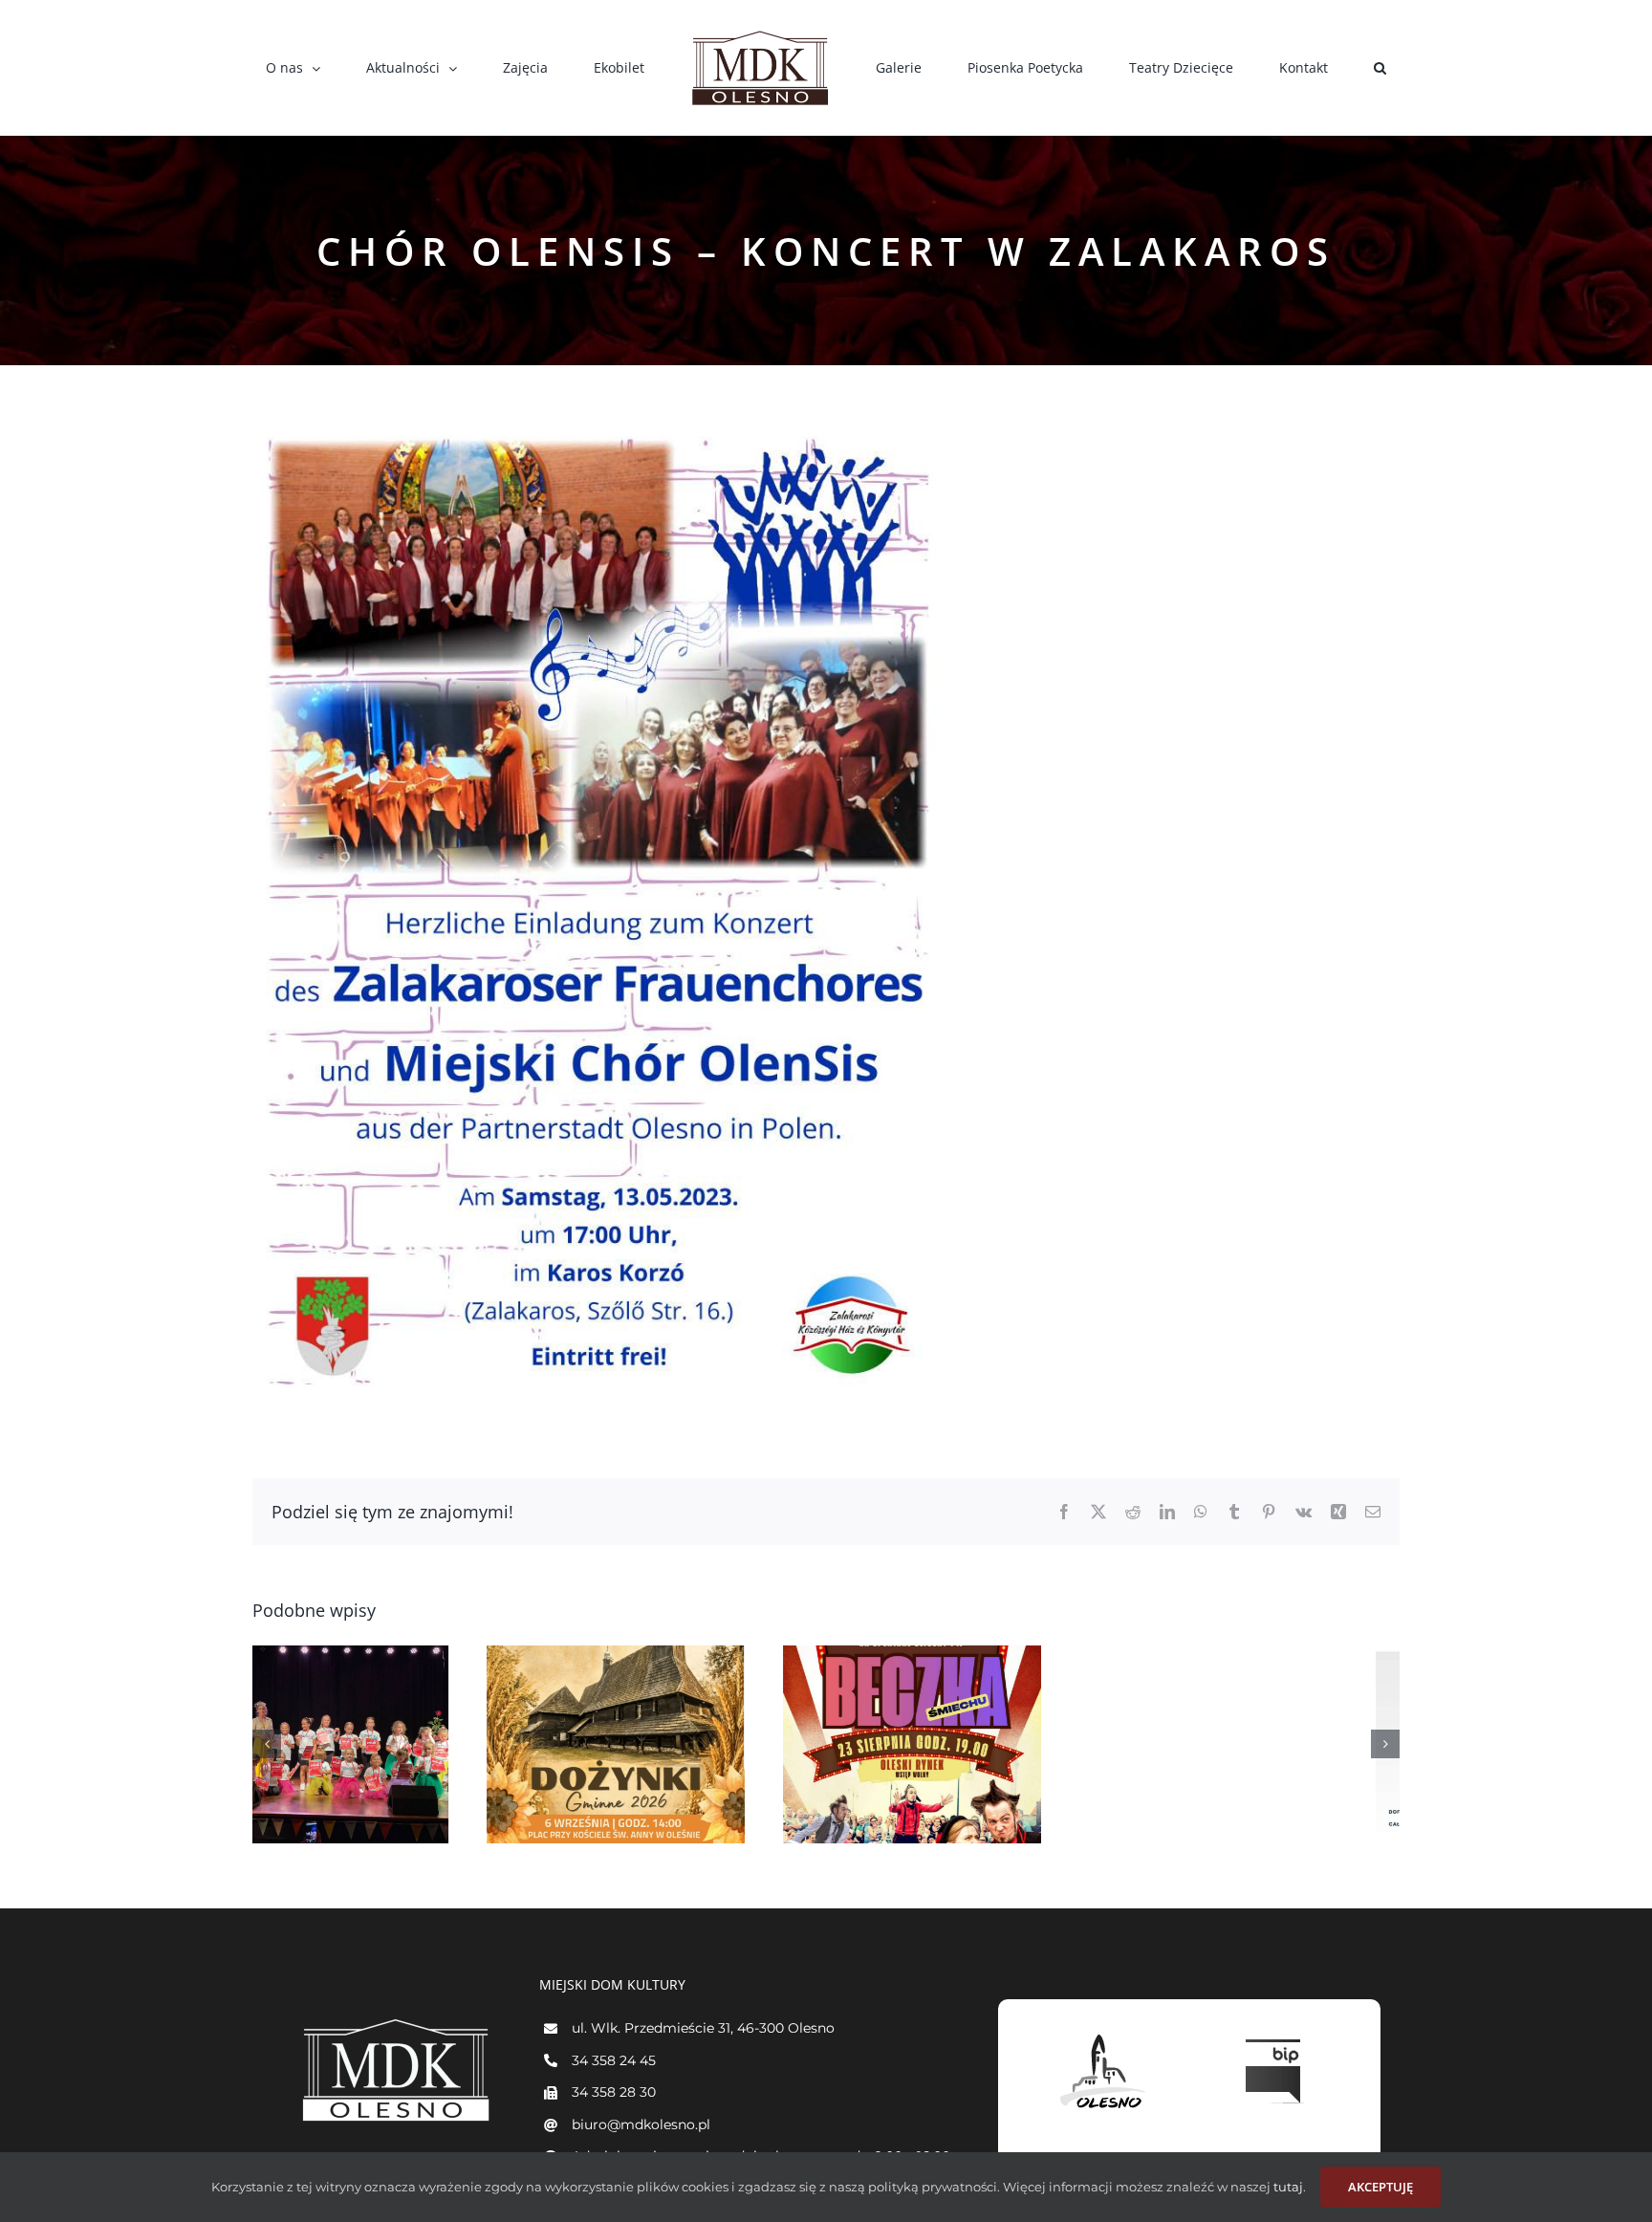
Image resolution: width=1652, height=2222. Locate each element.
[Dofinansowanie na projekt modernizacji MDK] (1271, 1744)
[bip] (1275, 2035)
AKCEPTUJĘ (1380, 2187)
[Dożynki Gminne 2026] (381, 1744)
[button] (1269, 68)
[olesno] (1103, 2035)
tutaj (1287, 2187)
